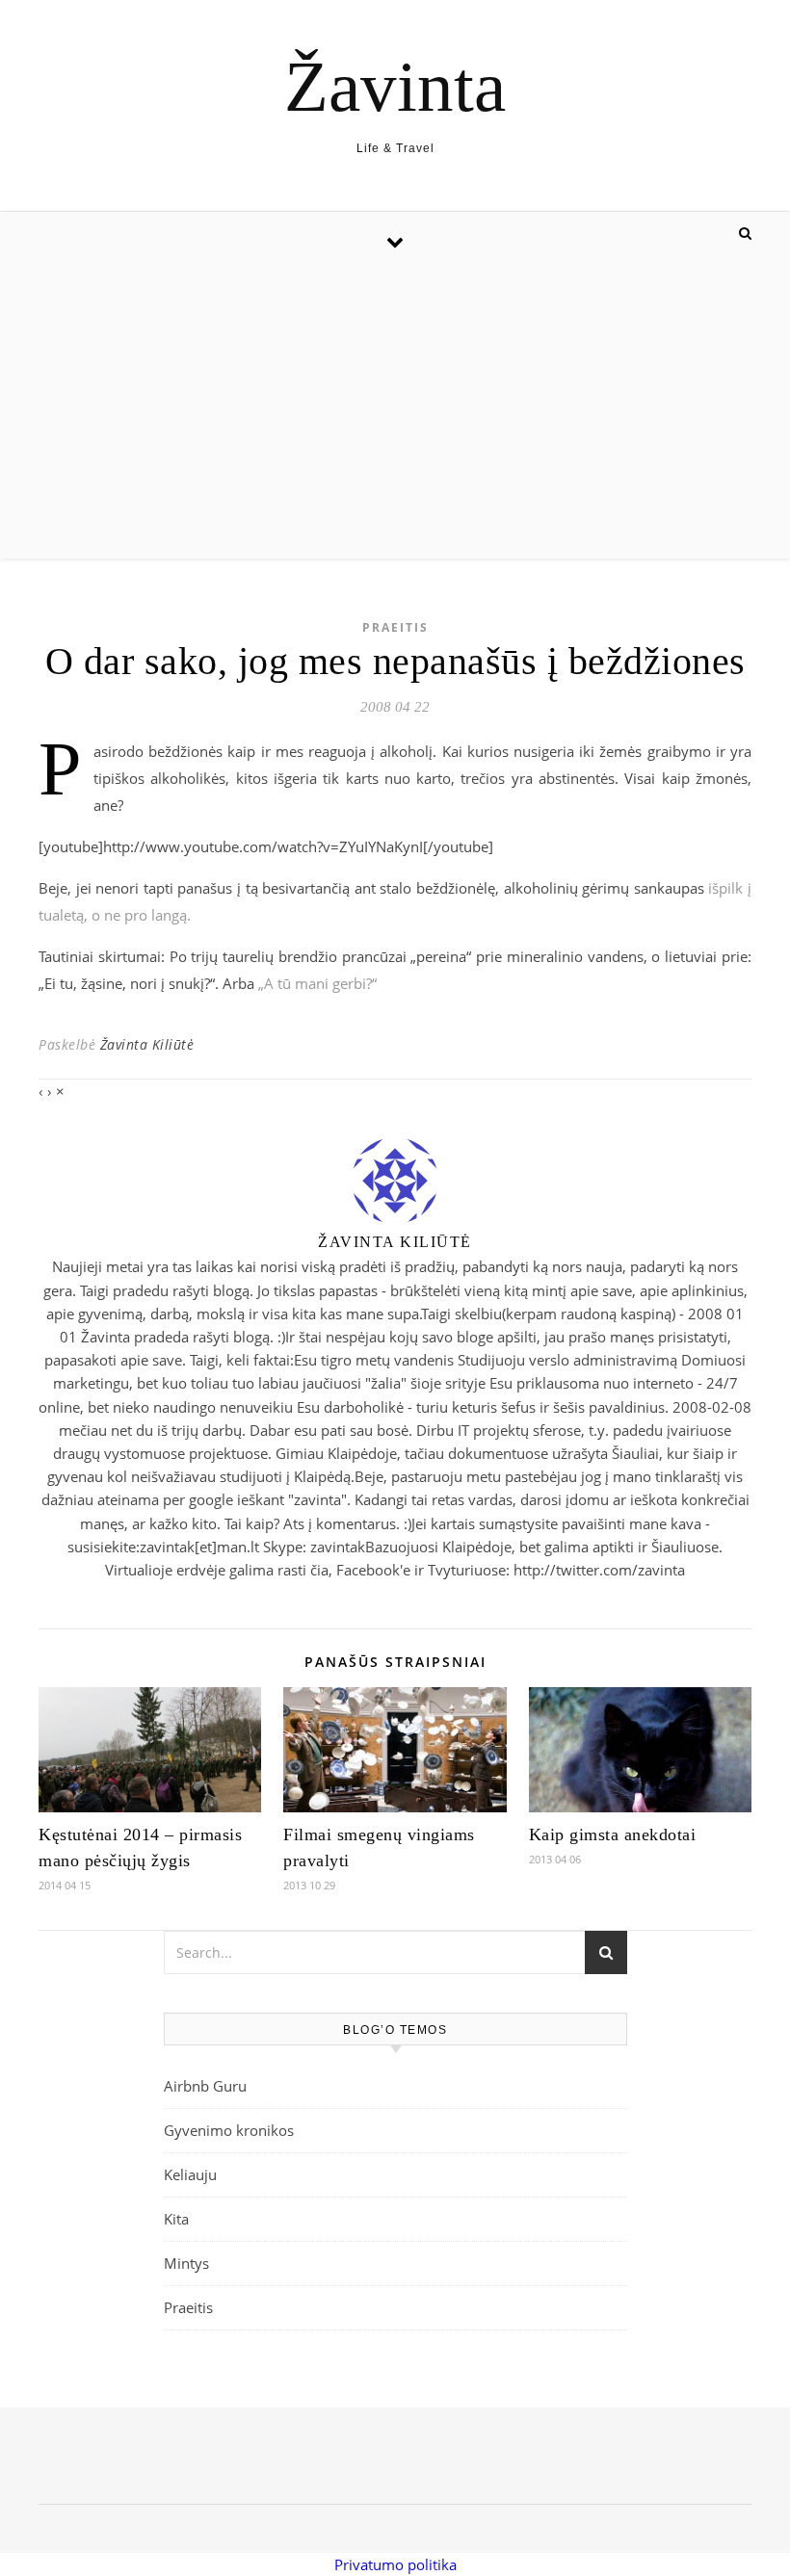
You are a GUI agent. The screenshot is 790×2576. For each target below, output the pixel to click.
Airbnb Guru (205, 2086)
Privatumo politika (395, 2564)
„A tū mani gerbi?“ (317, 983)
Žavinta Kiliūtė (147, 1044)
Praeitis (395, 627)
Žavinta (395, 86)
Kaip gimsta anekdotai (613, 1834)
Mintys (186, 2263)
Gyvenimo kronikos (229, 2130)
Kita (176, 2219)
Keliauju (190, 2174)
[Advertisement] (395, 414)
